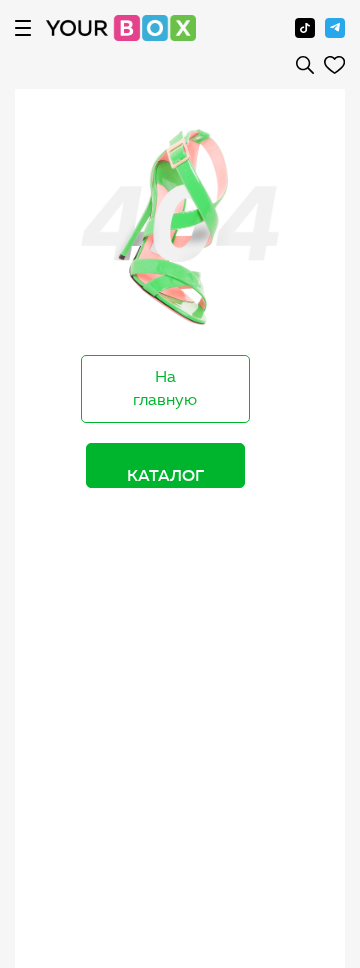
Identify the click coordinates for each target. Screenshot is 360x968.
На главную (165, 388)
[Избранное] (334, 65)
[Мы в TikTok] (305, 28)
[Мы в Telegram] (335, 28)
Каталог (165, 475)
